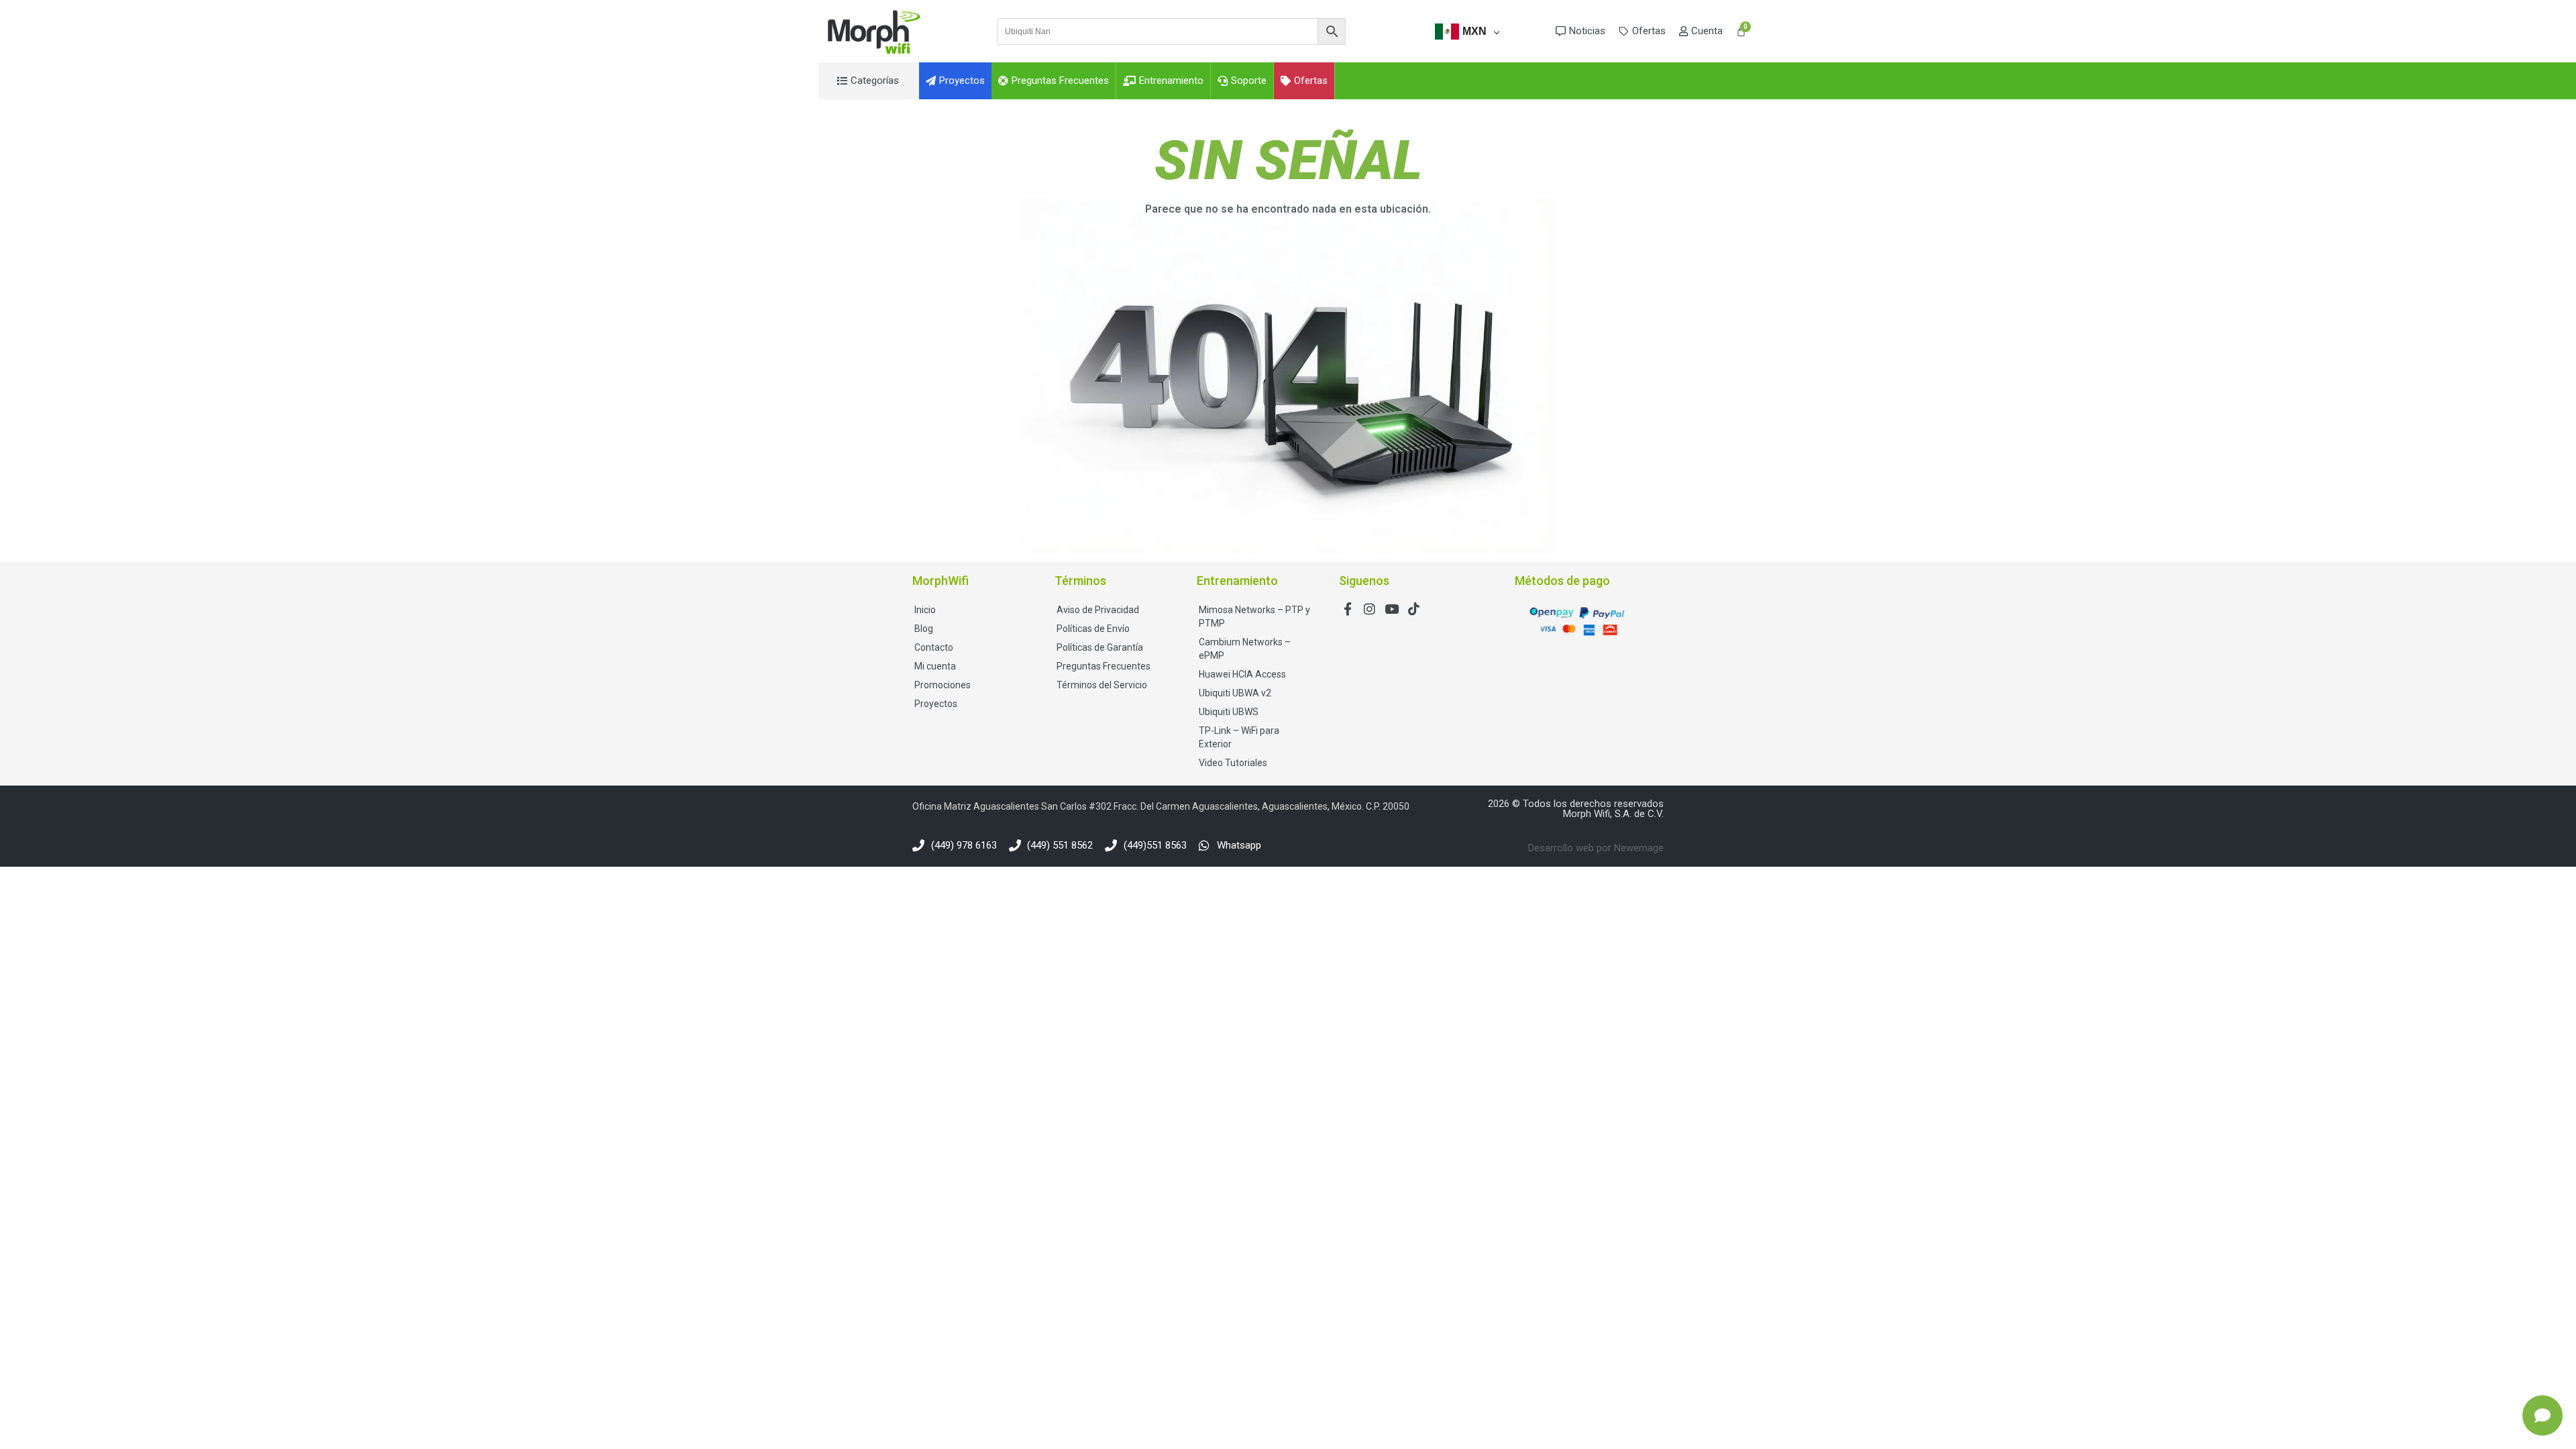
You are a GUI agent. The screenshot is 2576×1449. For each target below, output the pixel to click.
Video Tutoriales (1233, 763)
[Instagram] (1370, 609)
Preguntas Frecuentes (1104, 666)
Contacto (934, 647)
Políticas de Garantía (1100, 647)
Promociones (943, 685)
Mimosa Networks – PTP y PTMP (1254, 616)
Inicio (925, 610)
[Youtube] (1392, 609)
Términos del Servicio (1102, 685)
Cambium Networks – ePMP (1245, 649)
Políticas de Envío (1093, 629)
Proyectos (936, 704)
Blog (924, 629)
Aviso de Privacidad (1098, 610)
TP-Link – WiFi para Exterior (1239, 737)
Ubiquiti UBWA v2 (1235, 693)
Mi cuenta (935, 666)
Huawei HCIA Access (1242, 674)
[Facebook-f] (1347, 609)
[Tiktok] (1414, 609)
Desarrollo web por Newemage (1596, 848)
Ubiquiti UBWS (1229, 712)
